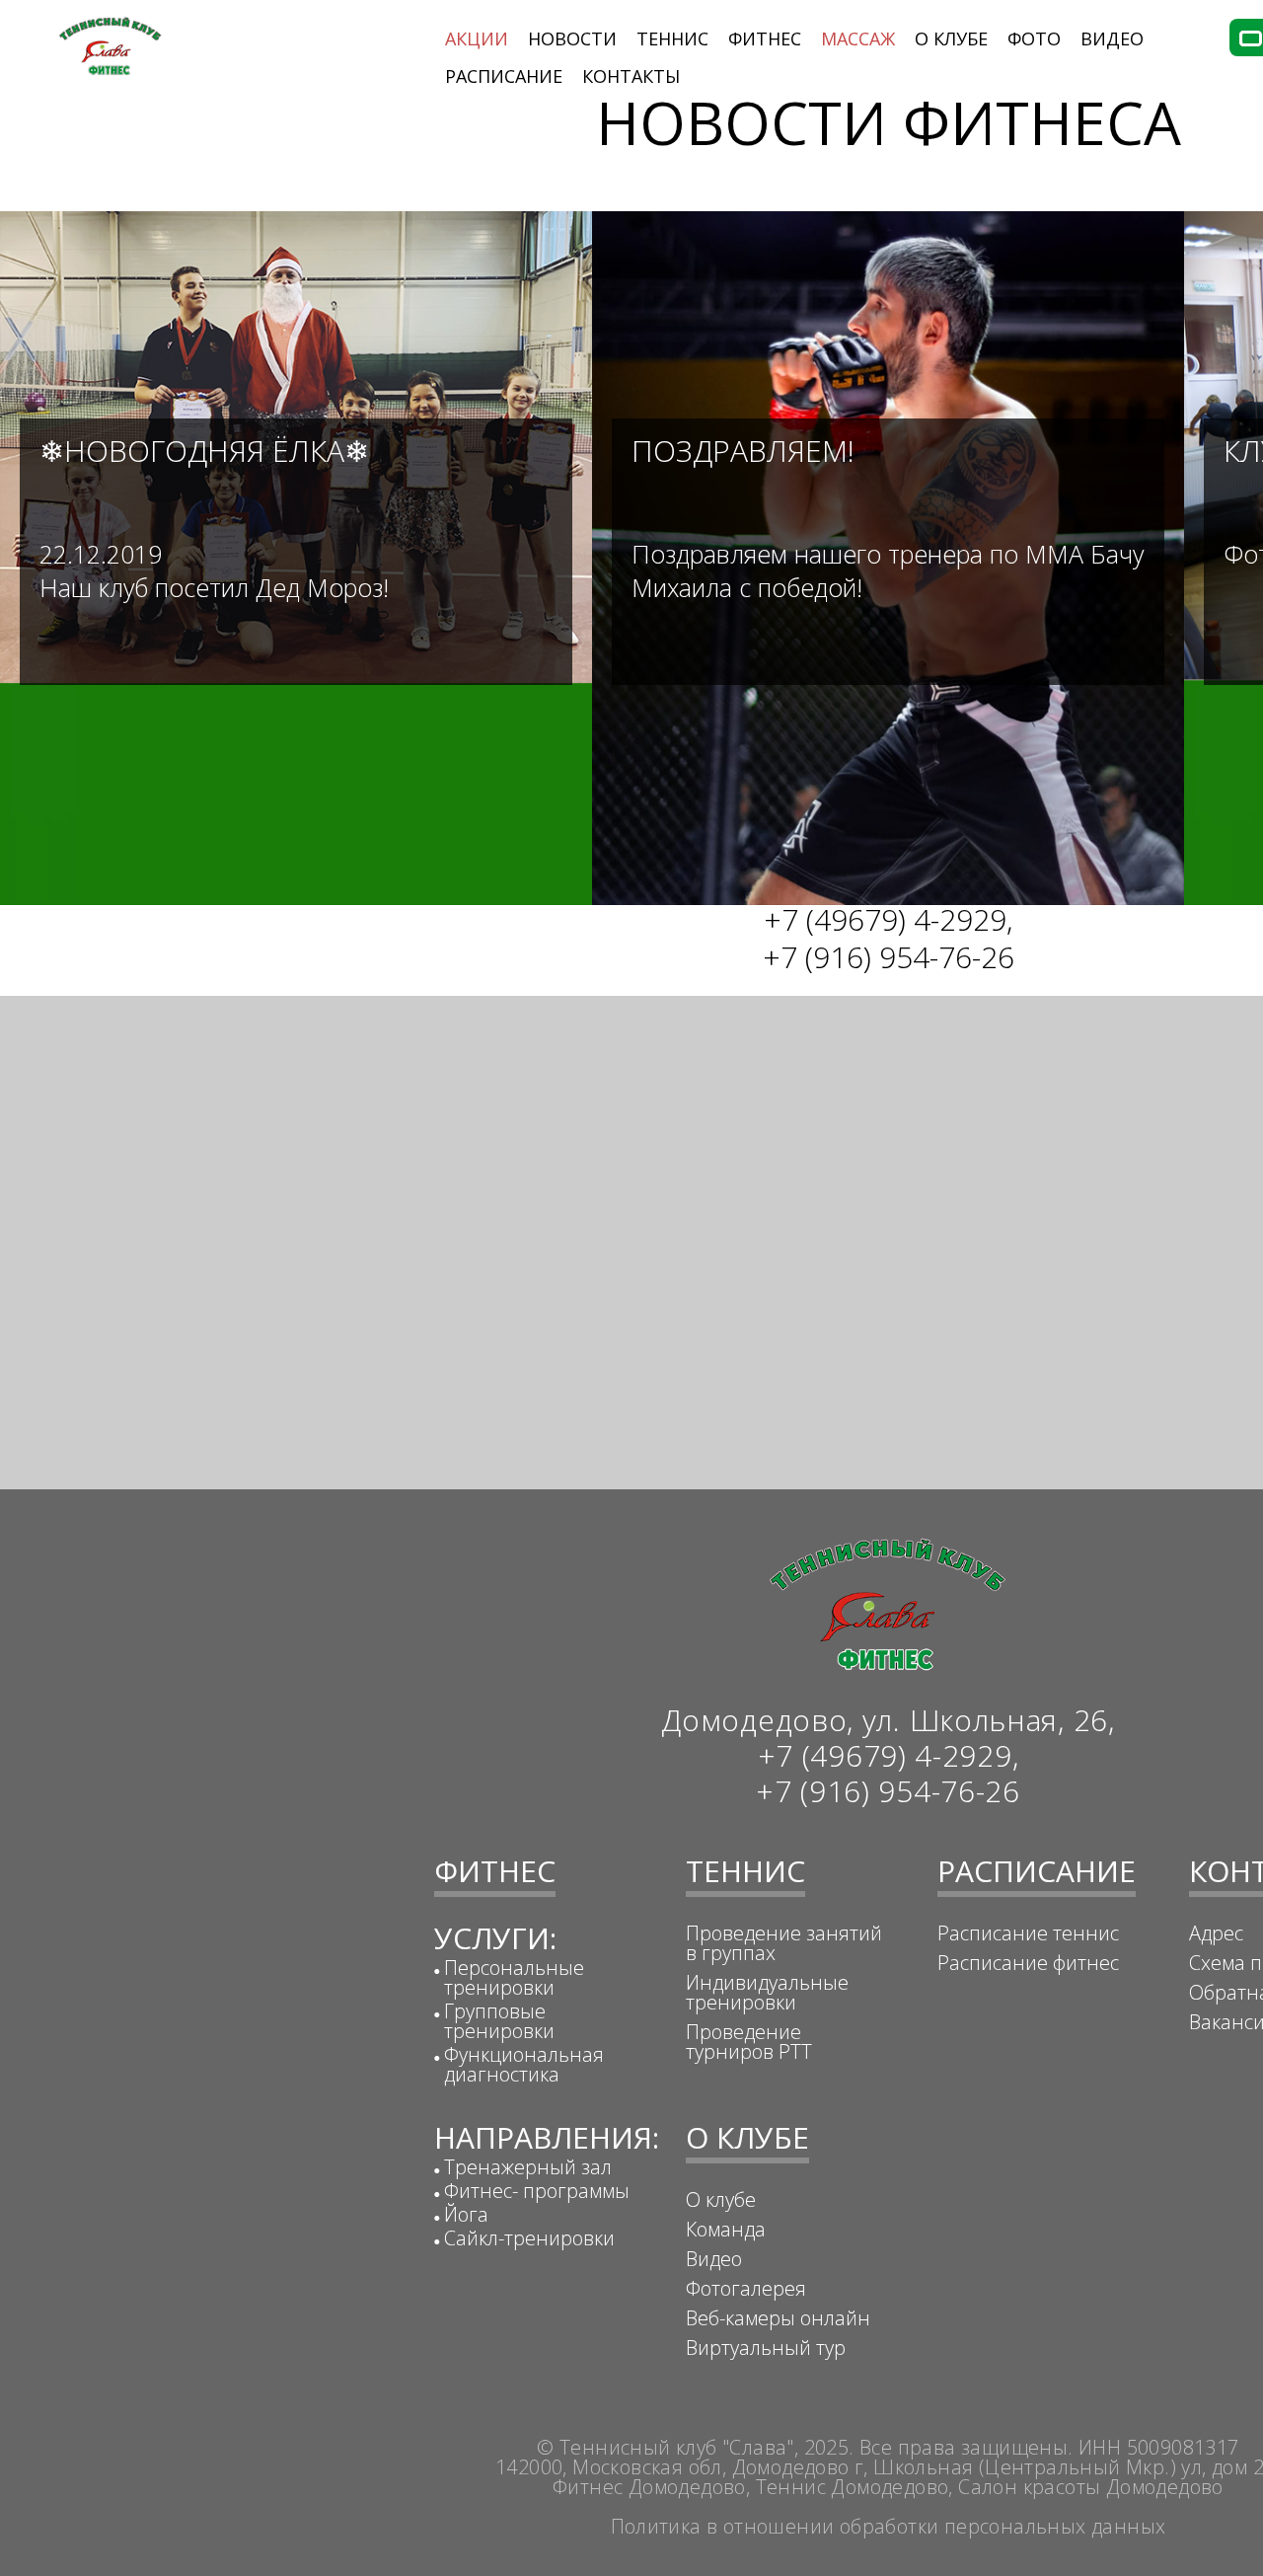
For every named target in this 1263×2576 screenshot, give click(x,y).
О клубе (721, 2199)
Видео (714, 2259)
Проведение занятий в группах (784, 1943)
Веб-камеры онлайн (778, 2318)
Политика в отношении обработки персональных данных (889, 2526)
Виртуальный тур (766, 2348)
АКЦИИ (477, 38)
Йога (466, 2214)
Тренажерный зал (528, 2167)
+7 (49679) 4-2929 (885, 919)
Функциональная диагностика (524, 2064)
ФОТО (1034, 38)
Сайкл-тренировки (529, 2238)
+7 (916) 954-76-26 (889, 957)
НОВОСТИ (572, 38)
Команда (726, 2229)
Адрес (1216, 1933)
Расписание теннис (1028, 1933)
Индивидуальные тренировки (767, 1992)
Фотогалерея (746, 2288)
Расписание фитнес (1028, 1963)
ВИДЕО (1112, 38)
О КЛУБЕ (951, 38)
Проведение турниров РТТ (749, 2042)
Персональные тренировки (514, 1977)
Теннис (672, 38)
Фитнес (765, 38)
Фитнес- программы (537, 2191)
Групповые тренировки (499, 2021)
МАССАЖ (858, 38)
